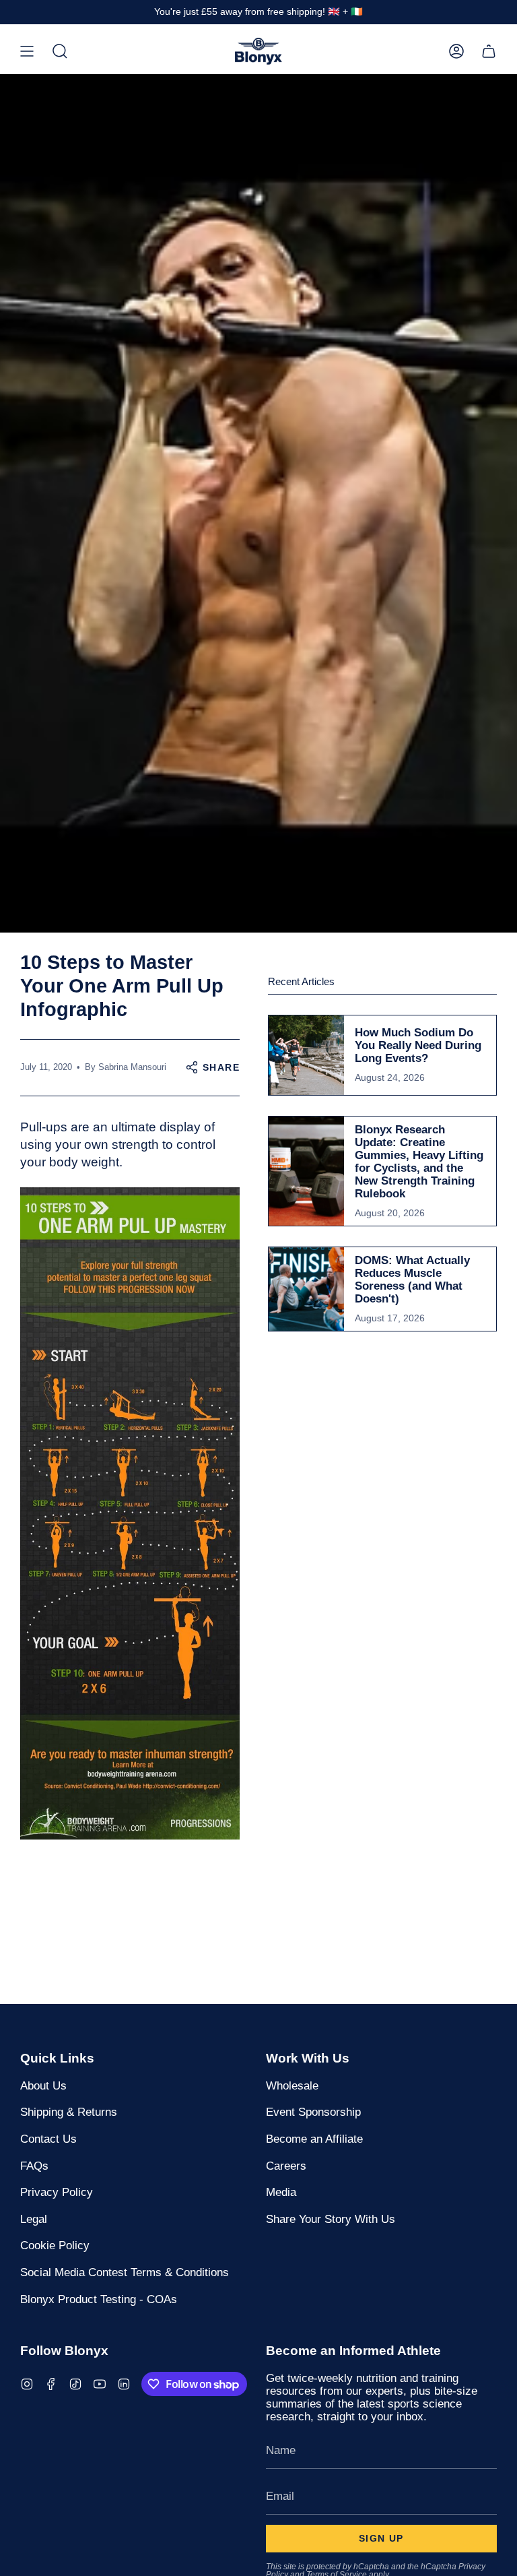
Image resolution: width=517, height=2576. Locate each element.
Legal (34, 2219)
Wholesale (292, 2085)
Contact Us (48, 2139)
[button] (60, 51)
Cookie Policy (55, 2245)
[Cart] (489, 51)
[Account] (456, 51)
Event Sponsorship (313, 2112)
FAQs (34, 2166)
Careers (286, 2166)
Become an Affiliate (314, 2139)
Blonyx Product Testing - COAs (99, 2299)
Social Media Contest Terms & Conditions (125, 2272)
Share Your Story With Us (331, 2219)
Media (281, 2192)
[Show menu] (27, 51)
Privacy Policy (57, 2192)
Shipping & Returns (69, 2112)
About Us (43, 2085)
